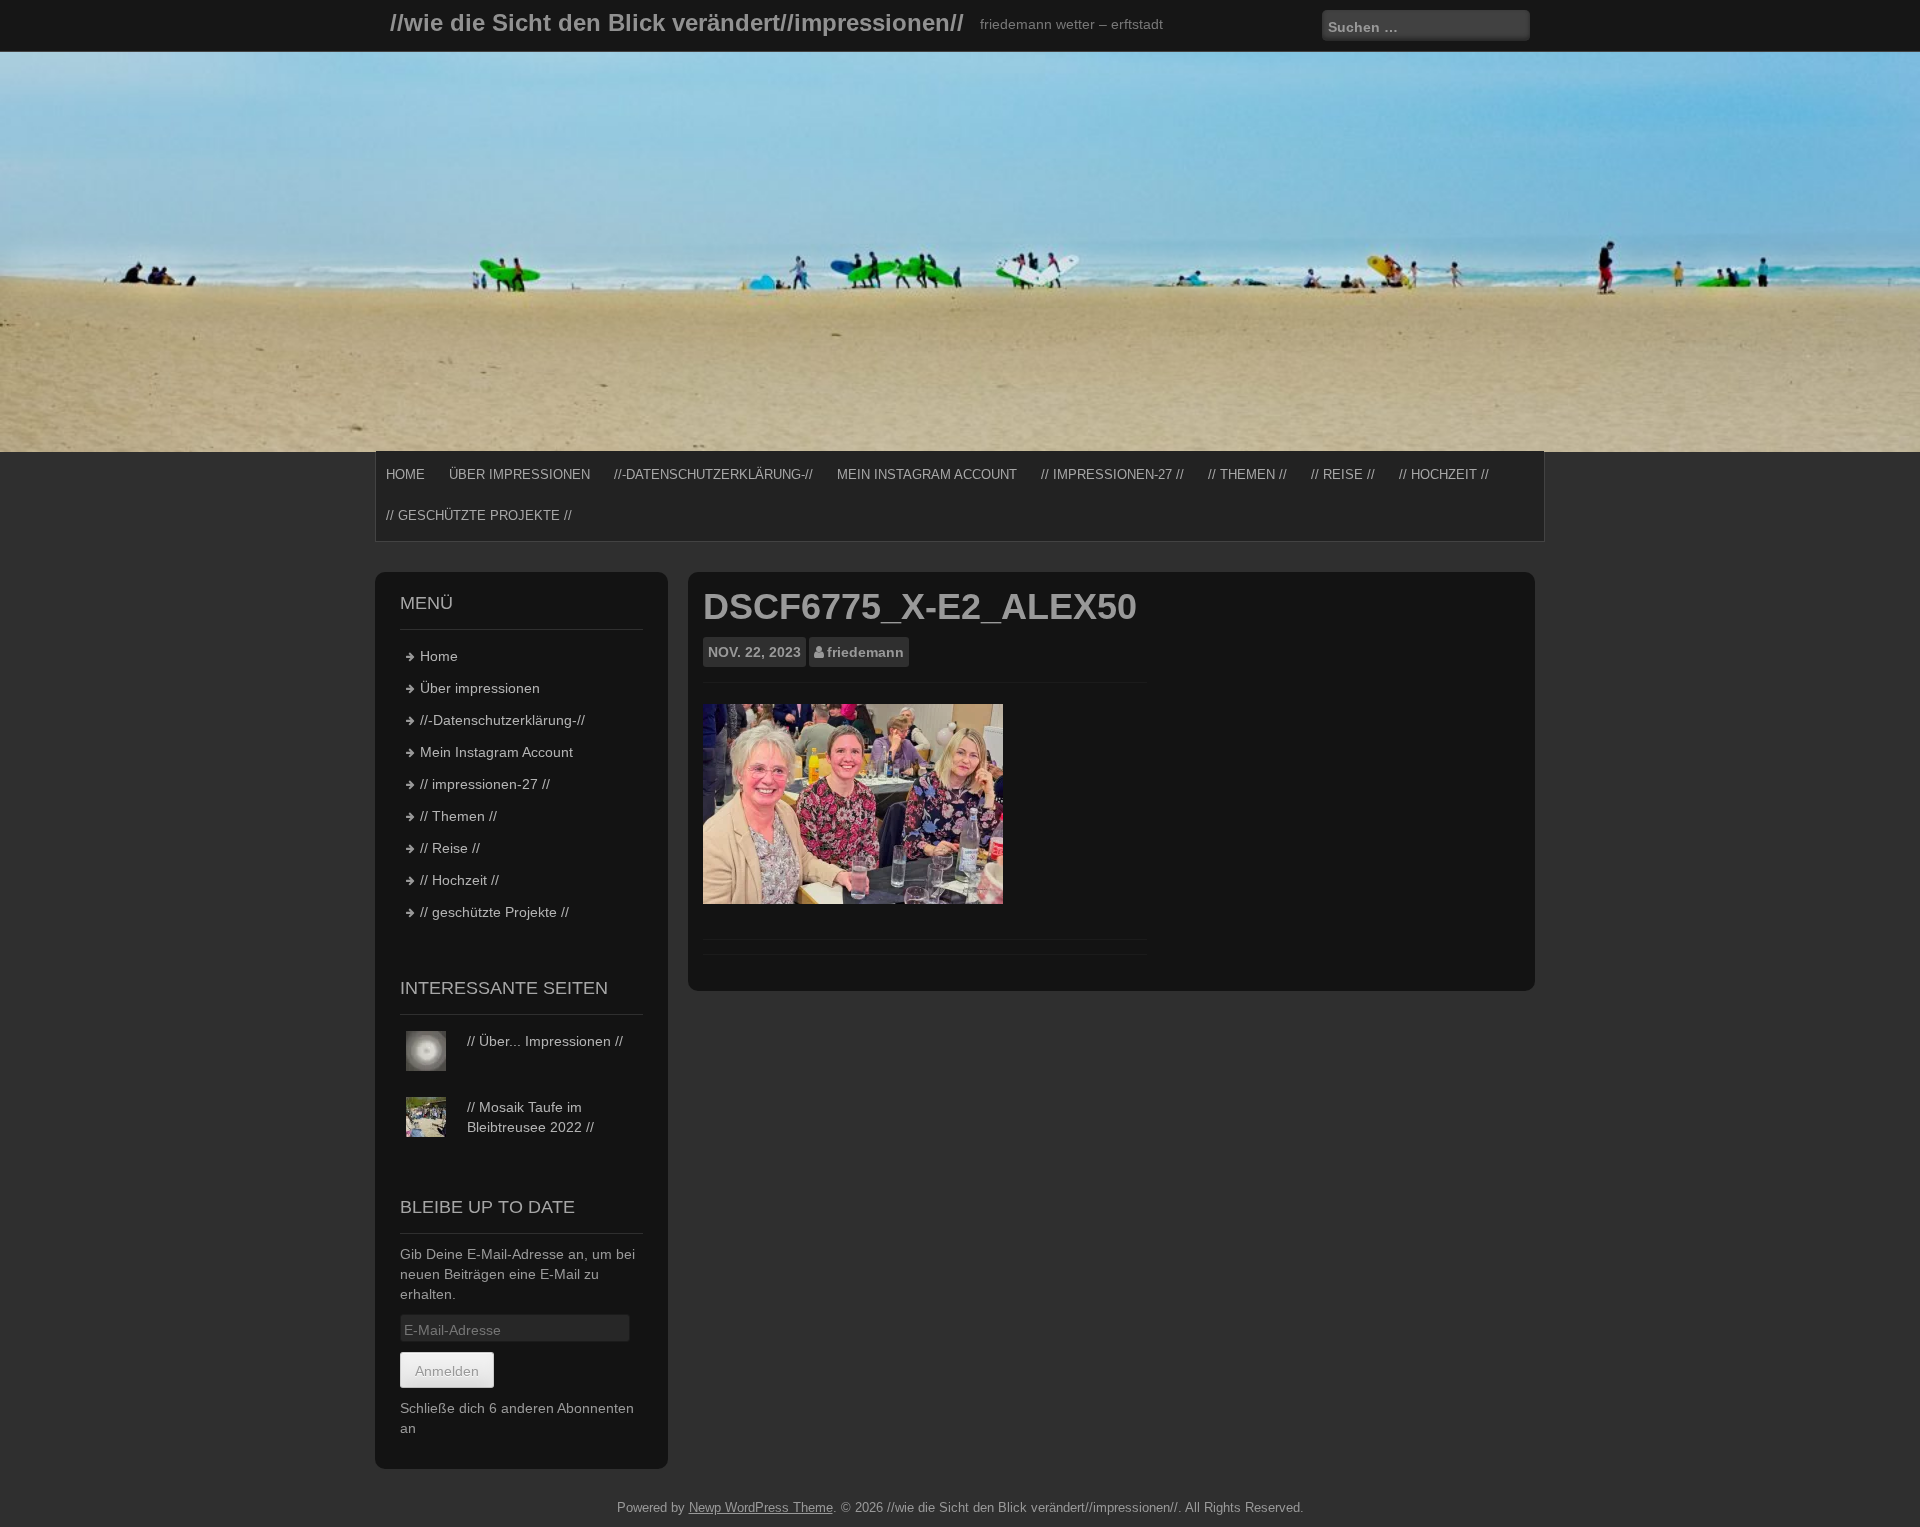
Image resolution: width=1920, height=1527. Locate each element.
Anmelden (447, 1371)
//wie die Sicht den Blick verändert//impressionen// (677, 22)
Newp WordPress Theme (761, 1507)
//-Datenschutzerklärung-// (713, 474)
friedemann (865, 652)
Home (405, 474)
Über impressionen (519, 474)
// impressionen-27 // (1112, 474)
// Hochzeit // (1444, 474)
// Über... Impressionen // (545, 1041)
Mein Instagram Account (927, 474)
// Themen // (1247, 474)
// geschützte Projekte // (479, 515)
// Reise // (1343, 474)
